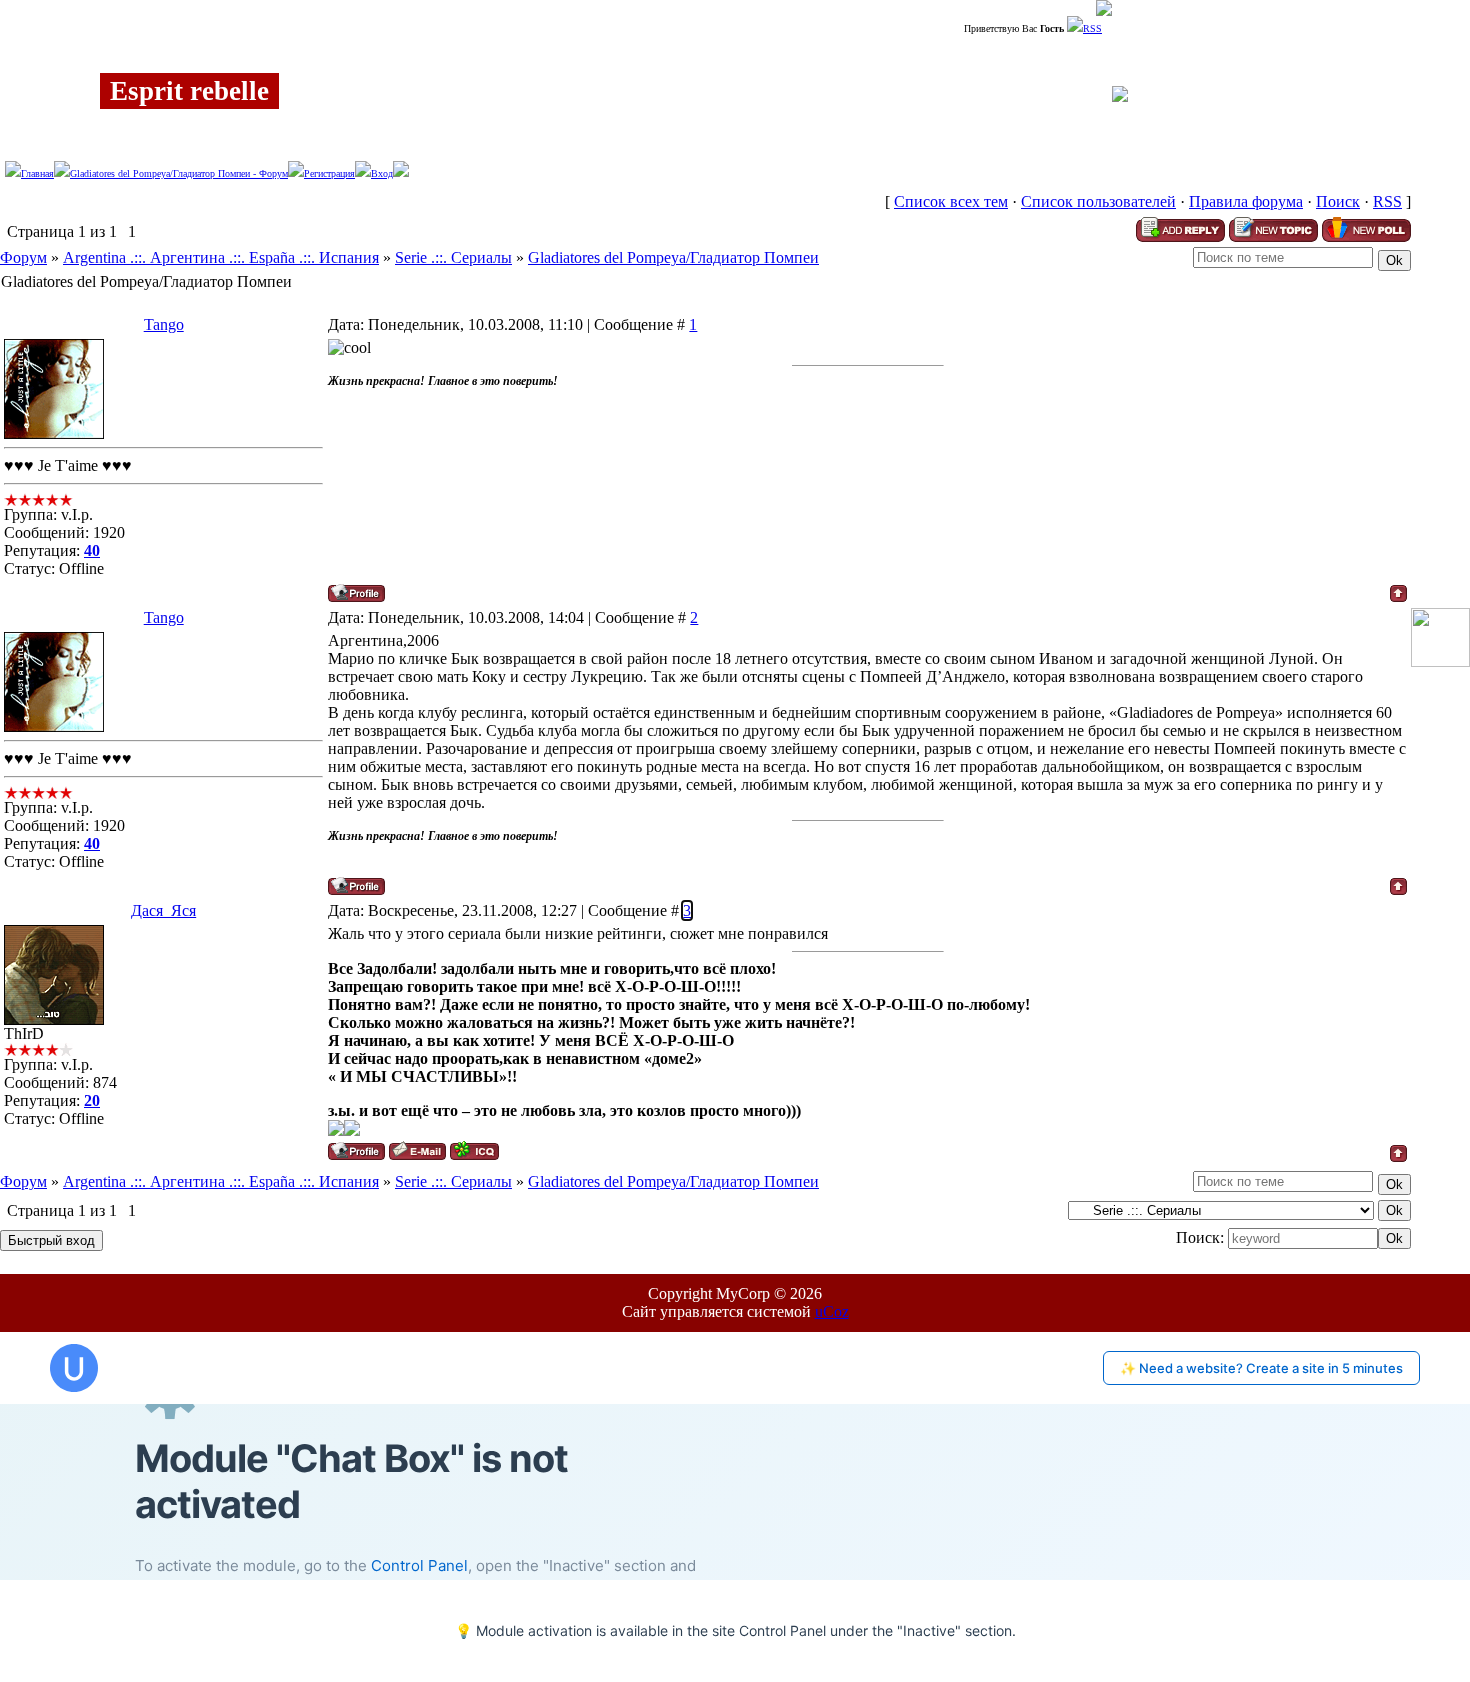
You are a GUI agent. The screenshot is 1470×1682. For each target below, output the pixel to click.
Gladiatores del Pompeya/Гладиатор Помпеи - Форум (179, 173)
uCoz (832, 1311)
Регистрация (329, 173)
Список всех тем (951, 201)
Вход (382, 173)
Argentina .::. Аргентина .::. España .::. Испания (221, 257)
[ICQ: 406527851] (474, 1150)
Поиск (1338, 201)
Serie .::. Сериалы (453, 257)
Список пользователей (1098, 201)
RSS (1092, 28)
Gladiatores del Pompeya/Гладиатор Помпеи (673, 257)
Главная (37, 173)
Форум (23, 257)
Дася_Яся (163, 910)
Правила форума (1246, 201)
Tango (164, 324)
